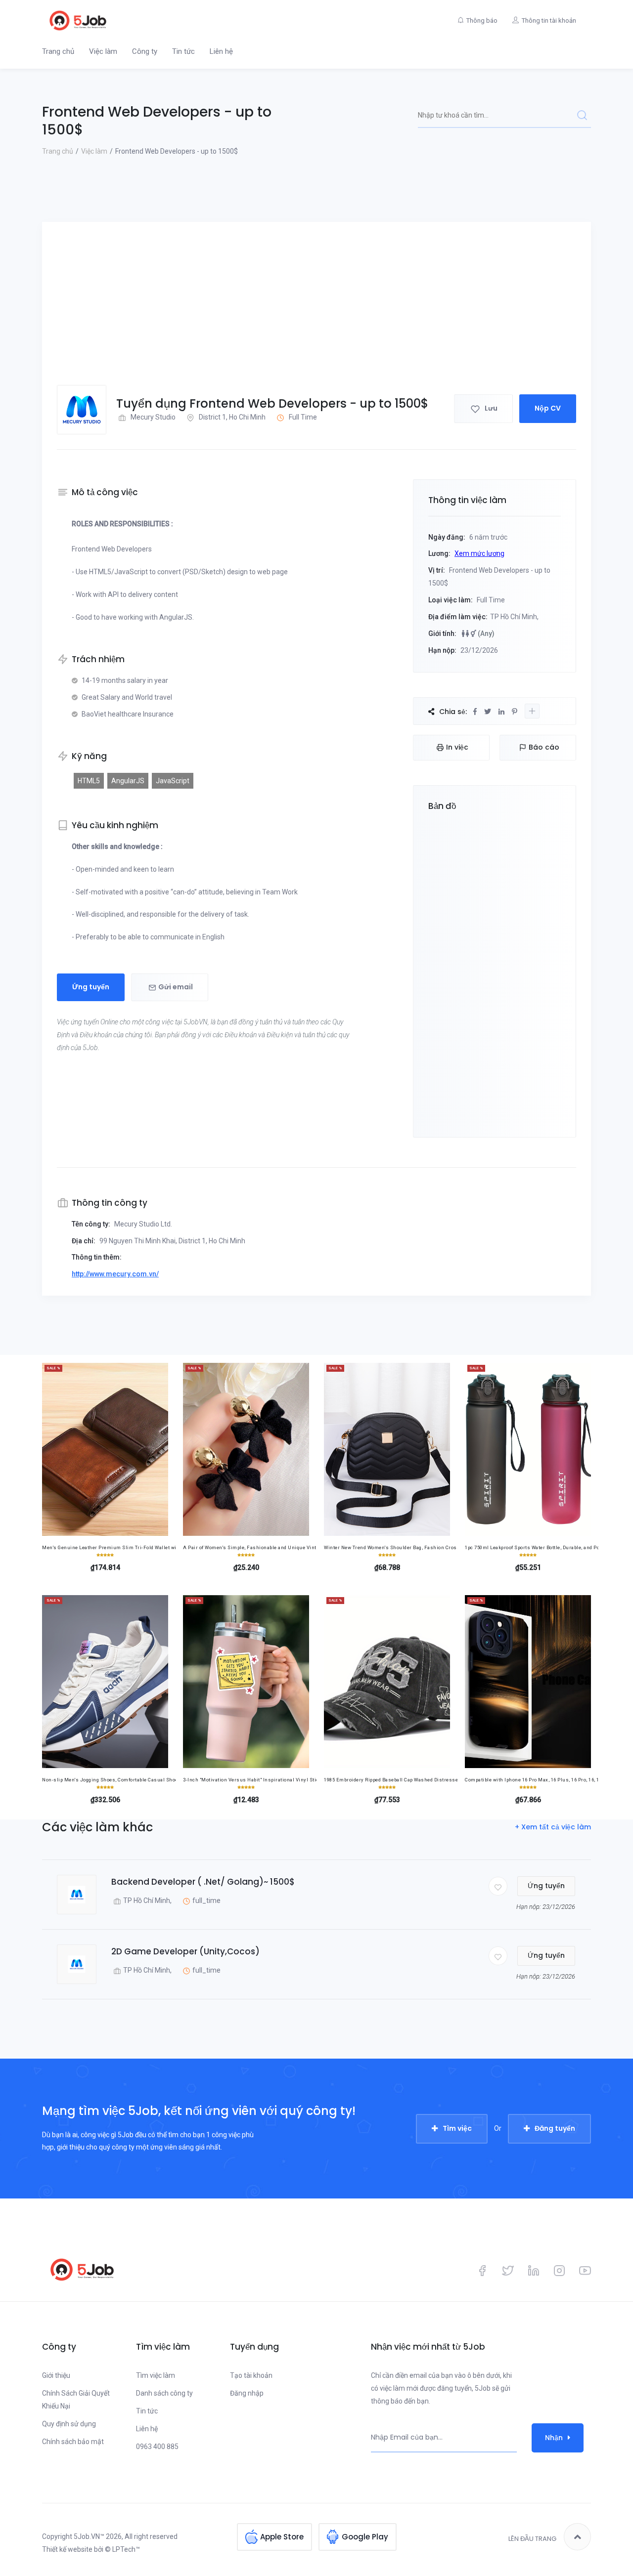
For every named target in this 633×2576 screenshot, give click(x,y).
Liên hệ (221, 51)
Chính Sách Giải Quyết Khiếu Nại (76, 2400)
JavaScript (173, 781)
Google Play (365, 2537)
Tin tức (183, 51)
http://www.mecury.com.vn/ (115, 1274)
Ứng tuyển (91, 987)
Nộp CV (548, 408)
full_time (206, 1900)
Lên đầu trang (532, 2539)
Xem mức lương (479, 553)
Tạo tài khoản (251, 2375)
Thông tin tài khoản (549, 21)
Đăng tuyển (555, 2128)
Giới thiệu (56, 2375)
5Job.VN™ (89, 2536)
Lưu (491, 408)
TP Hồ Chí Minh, (147, 1900)
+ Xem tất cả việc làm (553, 1827)
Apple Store (282, 2537)
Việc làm (103, 51)
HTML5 (89, 781)
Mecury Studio (153, 417)
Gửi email (176, 987)
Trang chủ (58, 51)
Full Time (303, 417)
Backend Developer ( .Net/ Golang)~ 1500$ (203, 1882)
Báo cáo (544, 747)
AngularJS (128, 781)
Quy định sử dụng (69, 2424)
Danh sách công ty (164, 2393)
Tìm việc (457, 2128)
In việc (457, 747)
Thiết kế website (67, 2549)
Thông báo (482, 21)
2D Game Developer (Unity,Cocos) (185, 1951)
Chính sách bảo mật (73, 2442)
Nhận (554, 2438)
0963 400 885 (157, 2447)
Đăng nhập (247, 2393)
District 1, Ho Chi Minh (232, 417)
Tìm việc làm (156, 2375)
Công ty (145, 51)
